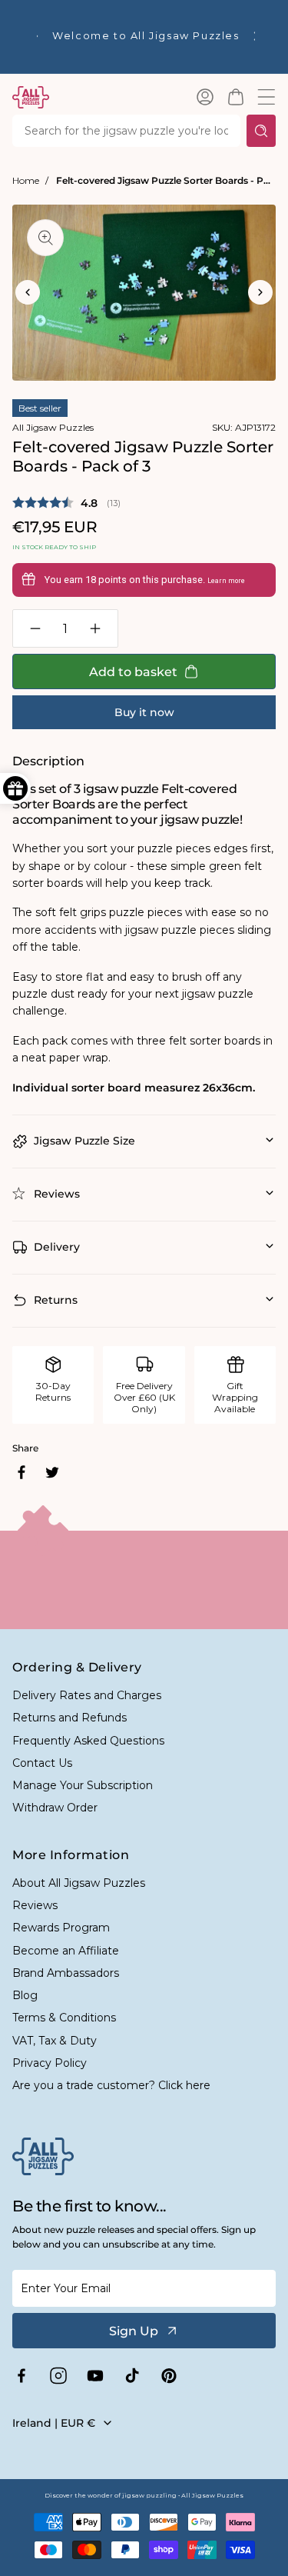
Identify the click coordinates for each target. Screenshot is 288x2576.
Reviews (35, 1905)
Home (26, 180)
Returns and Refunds (70, 1718)
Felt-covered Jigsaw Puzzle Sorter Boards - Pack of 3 (166, 180)
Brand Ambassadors (66, 1973)
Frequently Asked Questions (88, 1741)
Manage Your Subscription (83, 1785)
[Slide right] (260, 292)
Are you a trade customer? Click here (111, 2085)
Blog (25, 1995)
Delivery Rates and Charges (87, 1695)
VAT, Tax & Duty (55, 2041)
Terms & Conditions (64, 2018)
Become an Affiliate (66, 1951)
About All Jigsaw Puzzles (79, 1883)
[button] (236, 97)
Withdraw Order (55, 1808)
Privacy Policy (50, 2063)
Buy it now (144, 712)
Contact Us (42, 1763)
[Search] (261, 131)
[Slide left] (28, 292)
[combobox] (126, 131)
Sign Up (134, 2331)
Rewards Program (61, 1928)
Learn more (226, 581)
